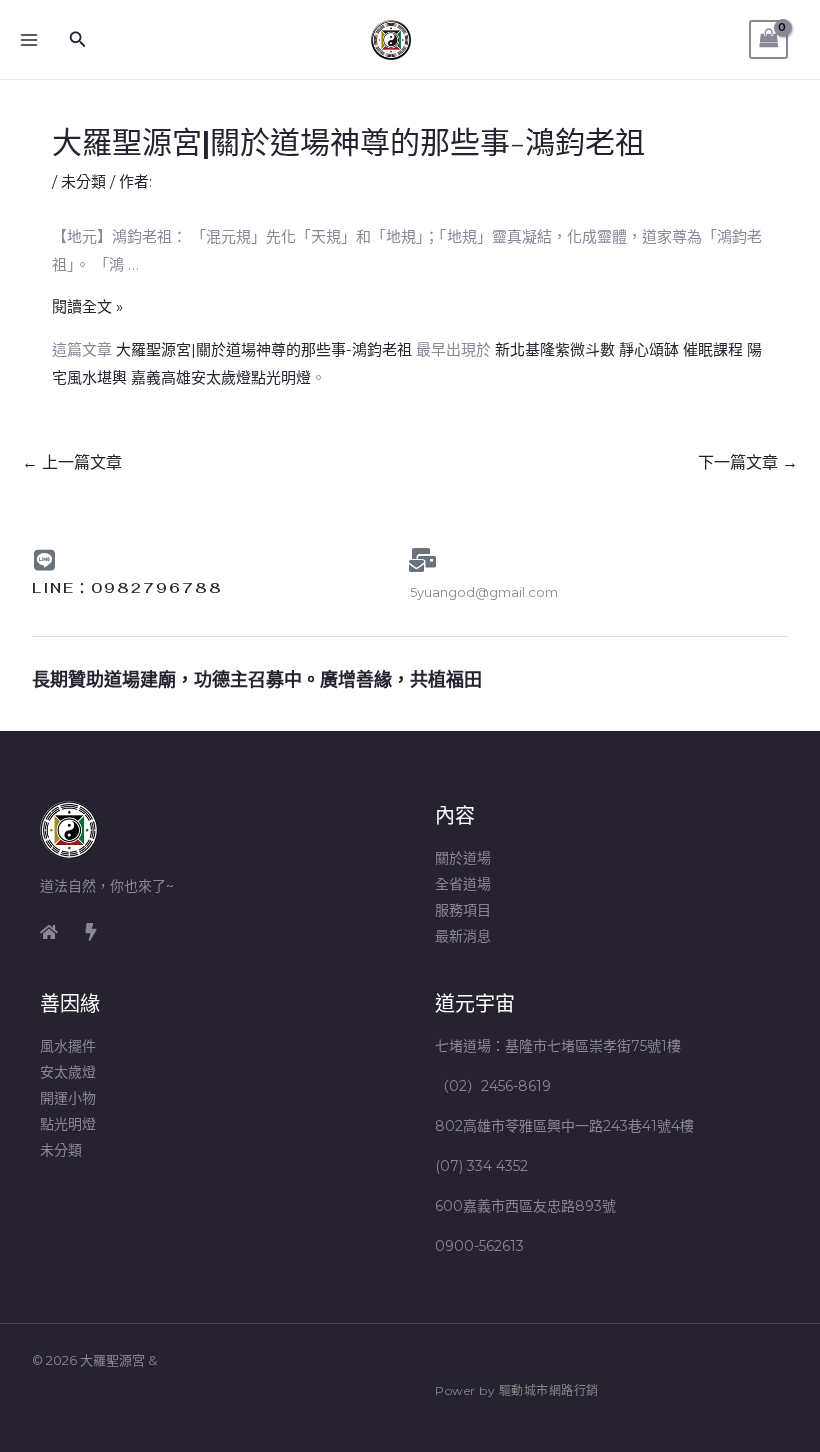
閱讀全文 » (87, 307)
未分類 (83, 181)
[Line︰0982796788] (44, 560)
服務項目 (463, 910)
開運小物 (68, 1098)
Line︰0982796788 (127, 588)
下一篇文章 (748, 462)
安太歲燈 (68, 1072)
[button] (78, 40)
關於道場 (463, 858)
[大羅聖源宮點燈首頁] (49, 932)
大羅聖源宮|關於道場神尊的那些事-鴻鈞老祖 (264, 349)
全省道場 (463, 884)
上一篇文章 (72, 462)
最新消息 (463, 936)
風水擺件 (68, 1046)
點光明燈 (68, 1124)
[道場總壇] (91, 932)
